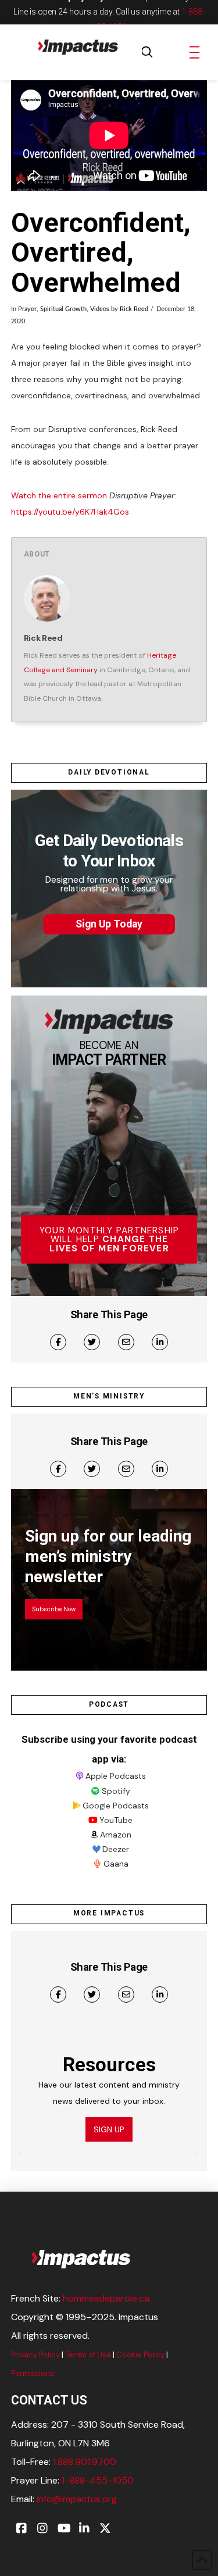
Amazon (116, 1835)
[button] (147, 52)
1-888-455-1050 (98, 2480)
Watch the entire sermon (59, 495)
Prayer (27, 309)
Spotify (116, 1791)
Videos (100, 309)
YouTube (116, 1820)
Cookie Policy (140, 2355)
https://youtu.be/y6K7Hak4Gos (70, 512)
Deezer (116, 1849)
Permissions (33, 2373)
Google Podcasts (116, 1806)
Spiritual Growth (63, 309)
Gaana (116, 1864)
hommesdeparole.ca (106, 2298)
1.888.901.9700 (85, 2462)
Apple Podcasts (116, 1776)
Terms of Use (88, 2355)
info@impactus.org (77, 2499)
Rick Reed (134, 309)
